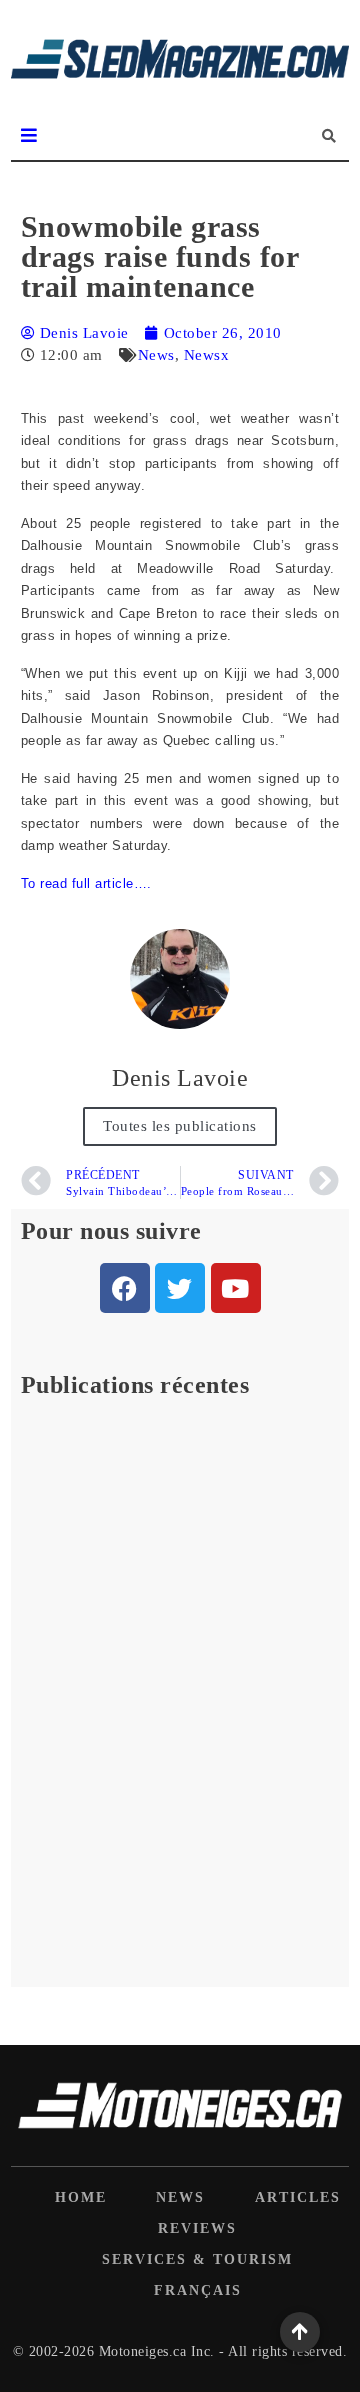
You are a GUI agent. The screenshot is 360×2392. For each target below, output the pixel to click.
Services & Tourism (197, 2259)
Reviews (197, 2228)
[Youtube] (236, 1288)
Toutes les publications (180, 1126)
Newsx (207, 355)
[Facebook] (125, 1288)
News (156, 355)
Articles (298, 2197)
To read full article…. (86, 883)
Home (81, 2197)
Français (198, 2290)
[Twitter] (180, 1288)
